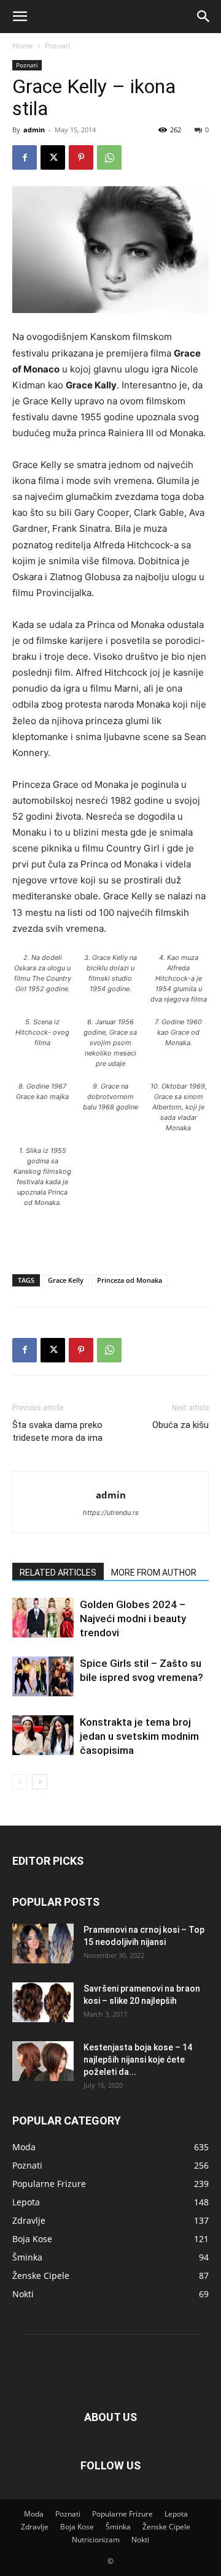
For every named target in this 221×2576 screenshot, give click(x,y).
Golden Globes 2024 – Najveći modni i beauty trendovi (133, 1618)
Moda (34, 2514)
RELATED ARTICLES (58, 1573)
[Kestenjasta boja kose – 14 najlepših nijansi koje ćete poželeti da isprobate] (43, 2061)
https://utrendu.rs (111, 1513)
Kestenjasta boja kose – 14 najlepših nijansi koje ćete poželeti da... (138, 2060)
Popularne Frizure (122, 2514)
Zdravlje (35, 2527)
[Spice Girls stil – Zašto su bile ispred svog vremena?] (43, 1676)
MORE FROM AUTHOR (154, 1573)
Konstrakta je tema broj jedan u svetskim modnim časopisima (139, 1736)
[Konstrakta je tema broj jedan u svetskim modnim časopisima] (43, 1735)
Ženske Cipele (166, 2527)
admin (34, 130)
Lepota (176, 2514)
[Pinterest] (81, 157)
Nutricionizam (96, 2540)
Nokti (140, 2540)
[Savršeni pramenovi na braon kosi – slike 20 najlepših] (43, 2002)
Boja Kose (77, 2527)
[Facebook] (25, 157)
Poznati (57, 46)
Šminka (118, 2527)
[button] (20, 17)
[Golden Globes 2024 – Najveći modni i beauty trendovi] (43, 1618)
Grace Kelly (66, 1280)
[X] (53, 157)
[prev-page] (20, 1782)
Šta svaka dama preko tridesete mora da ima (57, 1431)
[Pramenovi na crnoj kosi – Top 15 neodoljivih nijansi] (43, 1943)
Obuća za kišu (180, 1425)
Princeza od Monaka (130, 1280)
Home (23, 46)
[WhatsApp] (109, 157)
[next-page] (40, 1782)
